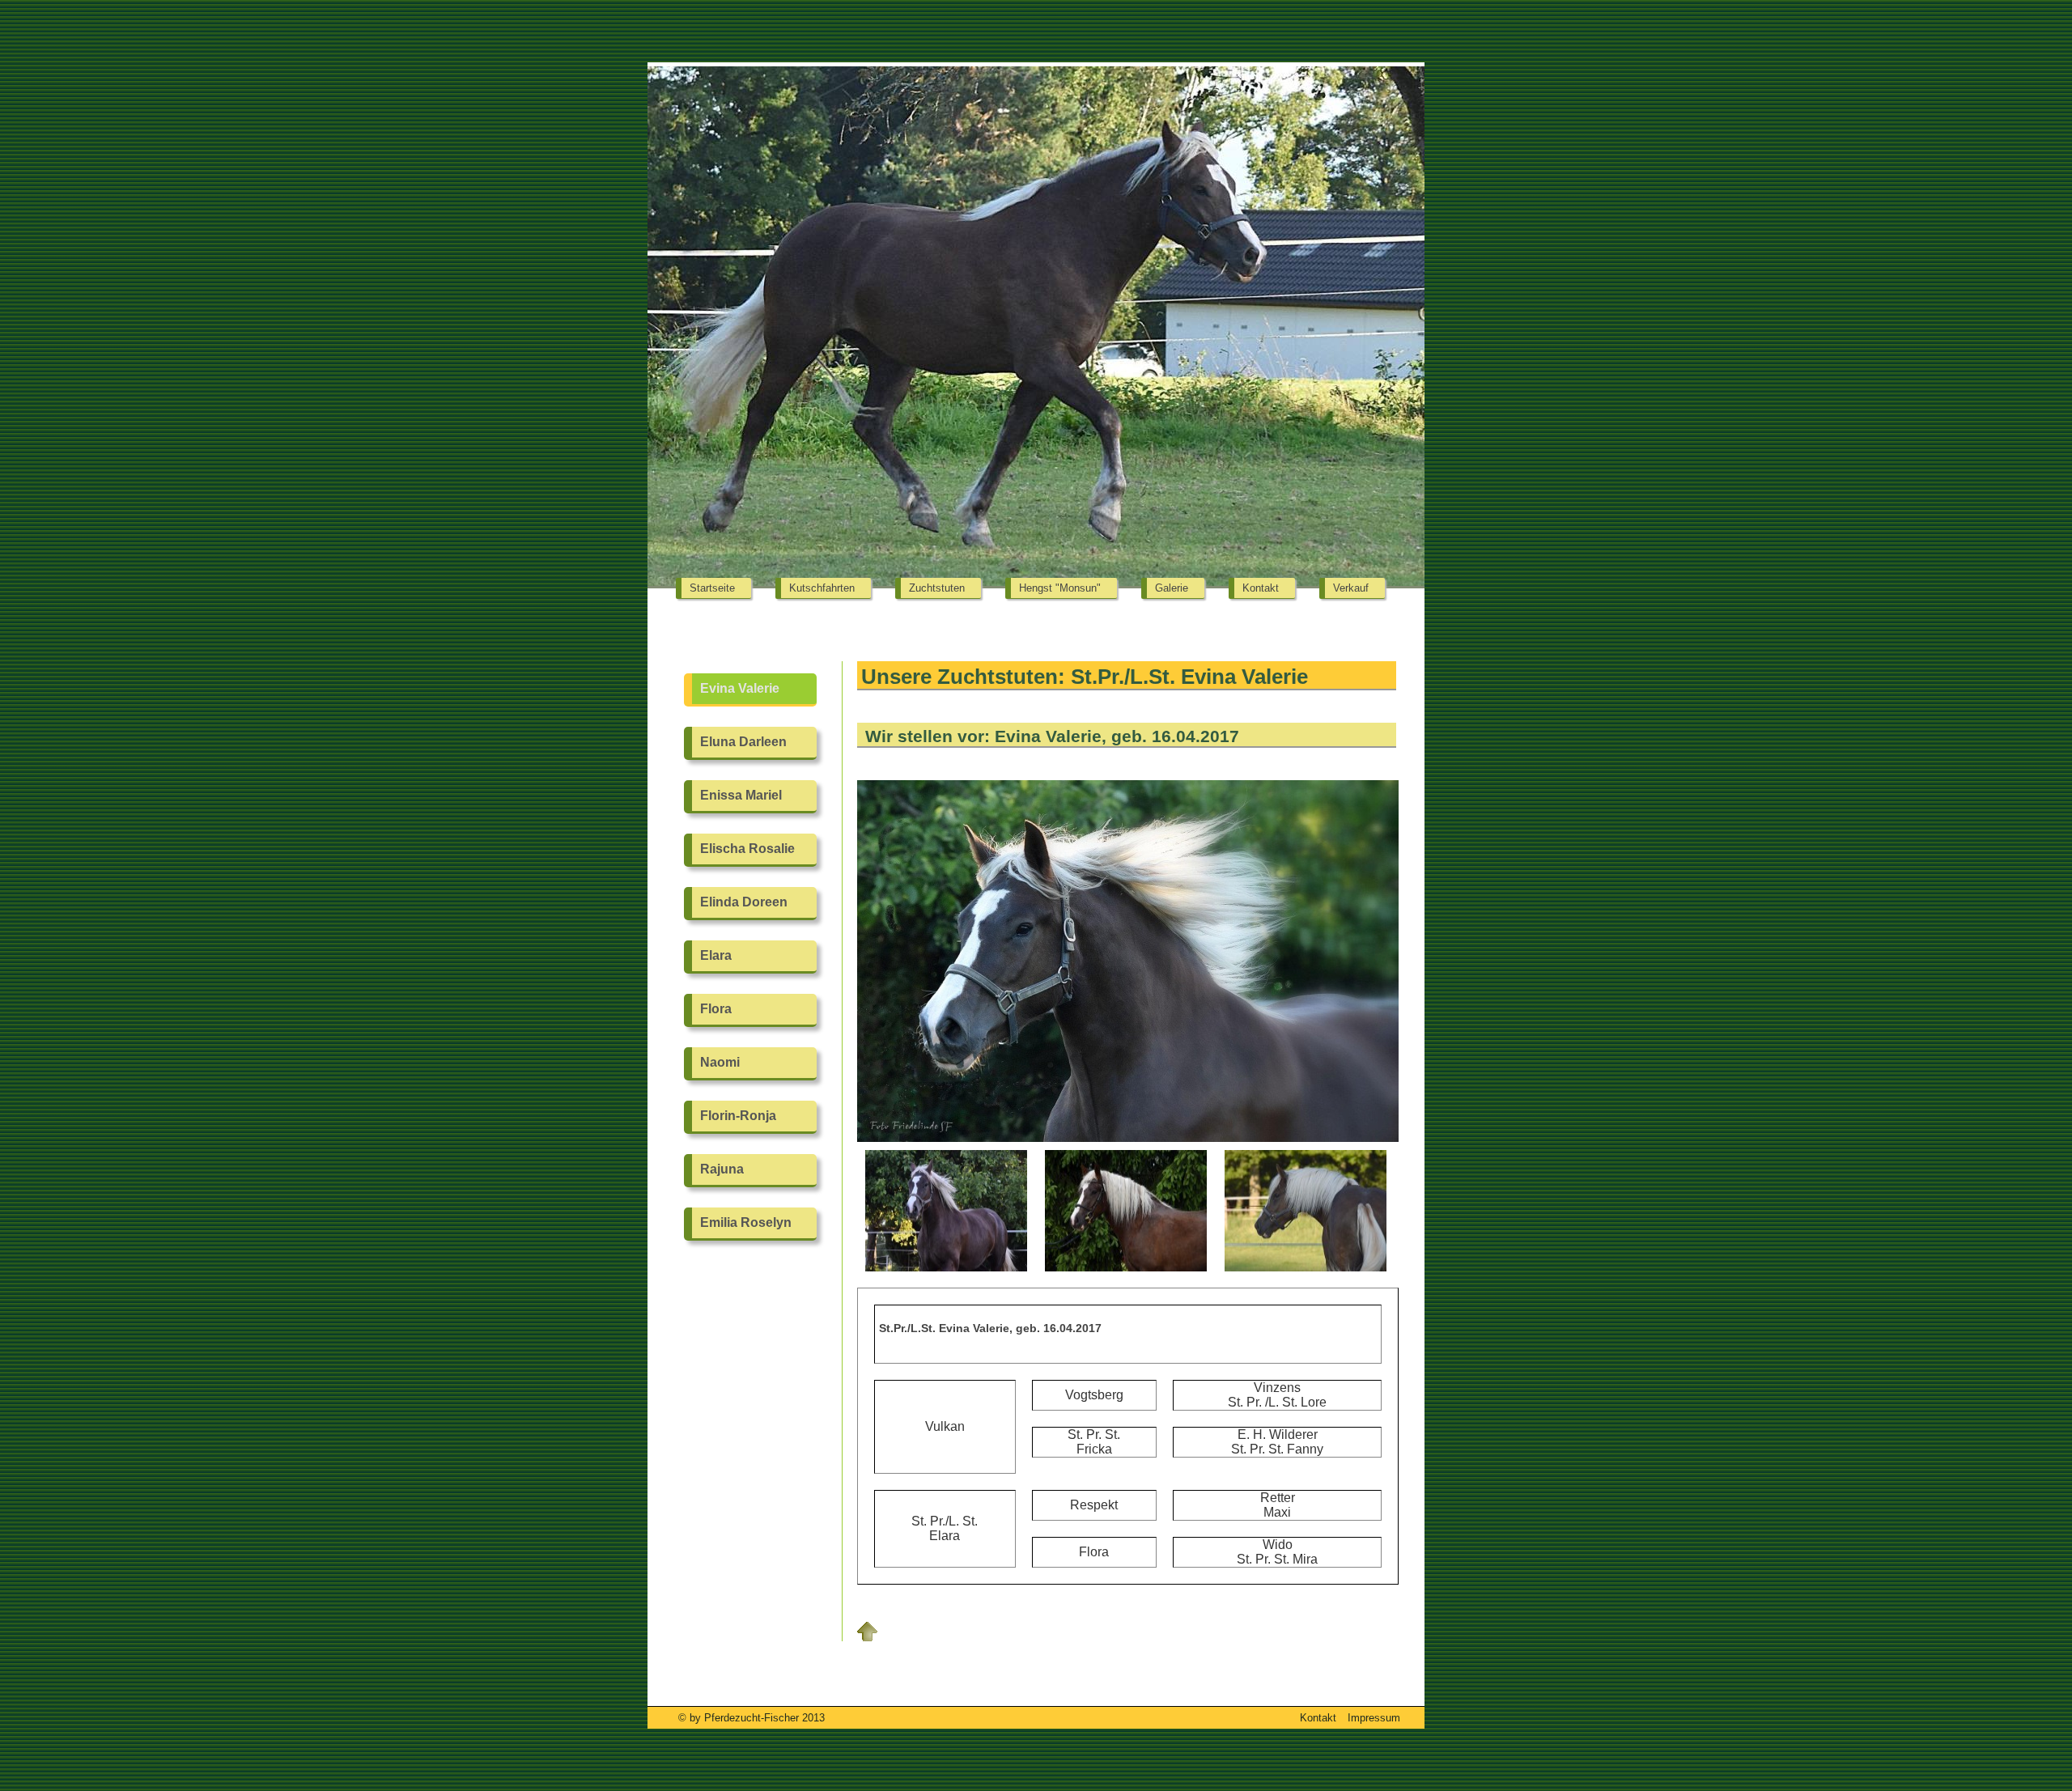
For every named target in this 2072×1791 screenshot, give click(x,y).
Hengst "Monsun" (1060, 588)
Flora (716, 1009)
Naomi (720, 1062)
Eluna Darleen (743, 742)
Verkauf (1351, 588)
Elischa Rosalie (747, 849)
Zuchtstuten (937, 588)
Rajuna (722, 1169)
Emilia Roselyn (746, 1222)
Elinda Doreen (744, 902)
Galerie (1172, 588)
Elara (716, 955)
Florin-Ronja (738, 1116)
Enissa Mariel (741, 795)
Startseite (712, 588)
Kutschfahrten (822, 588)
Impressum (1374, 1718)
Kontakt (1261, 588)
